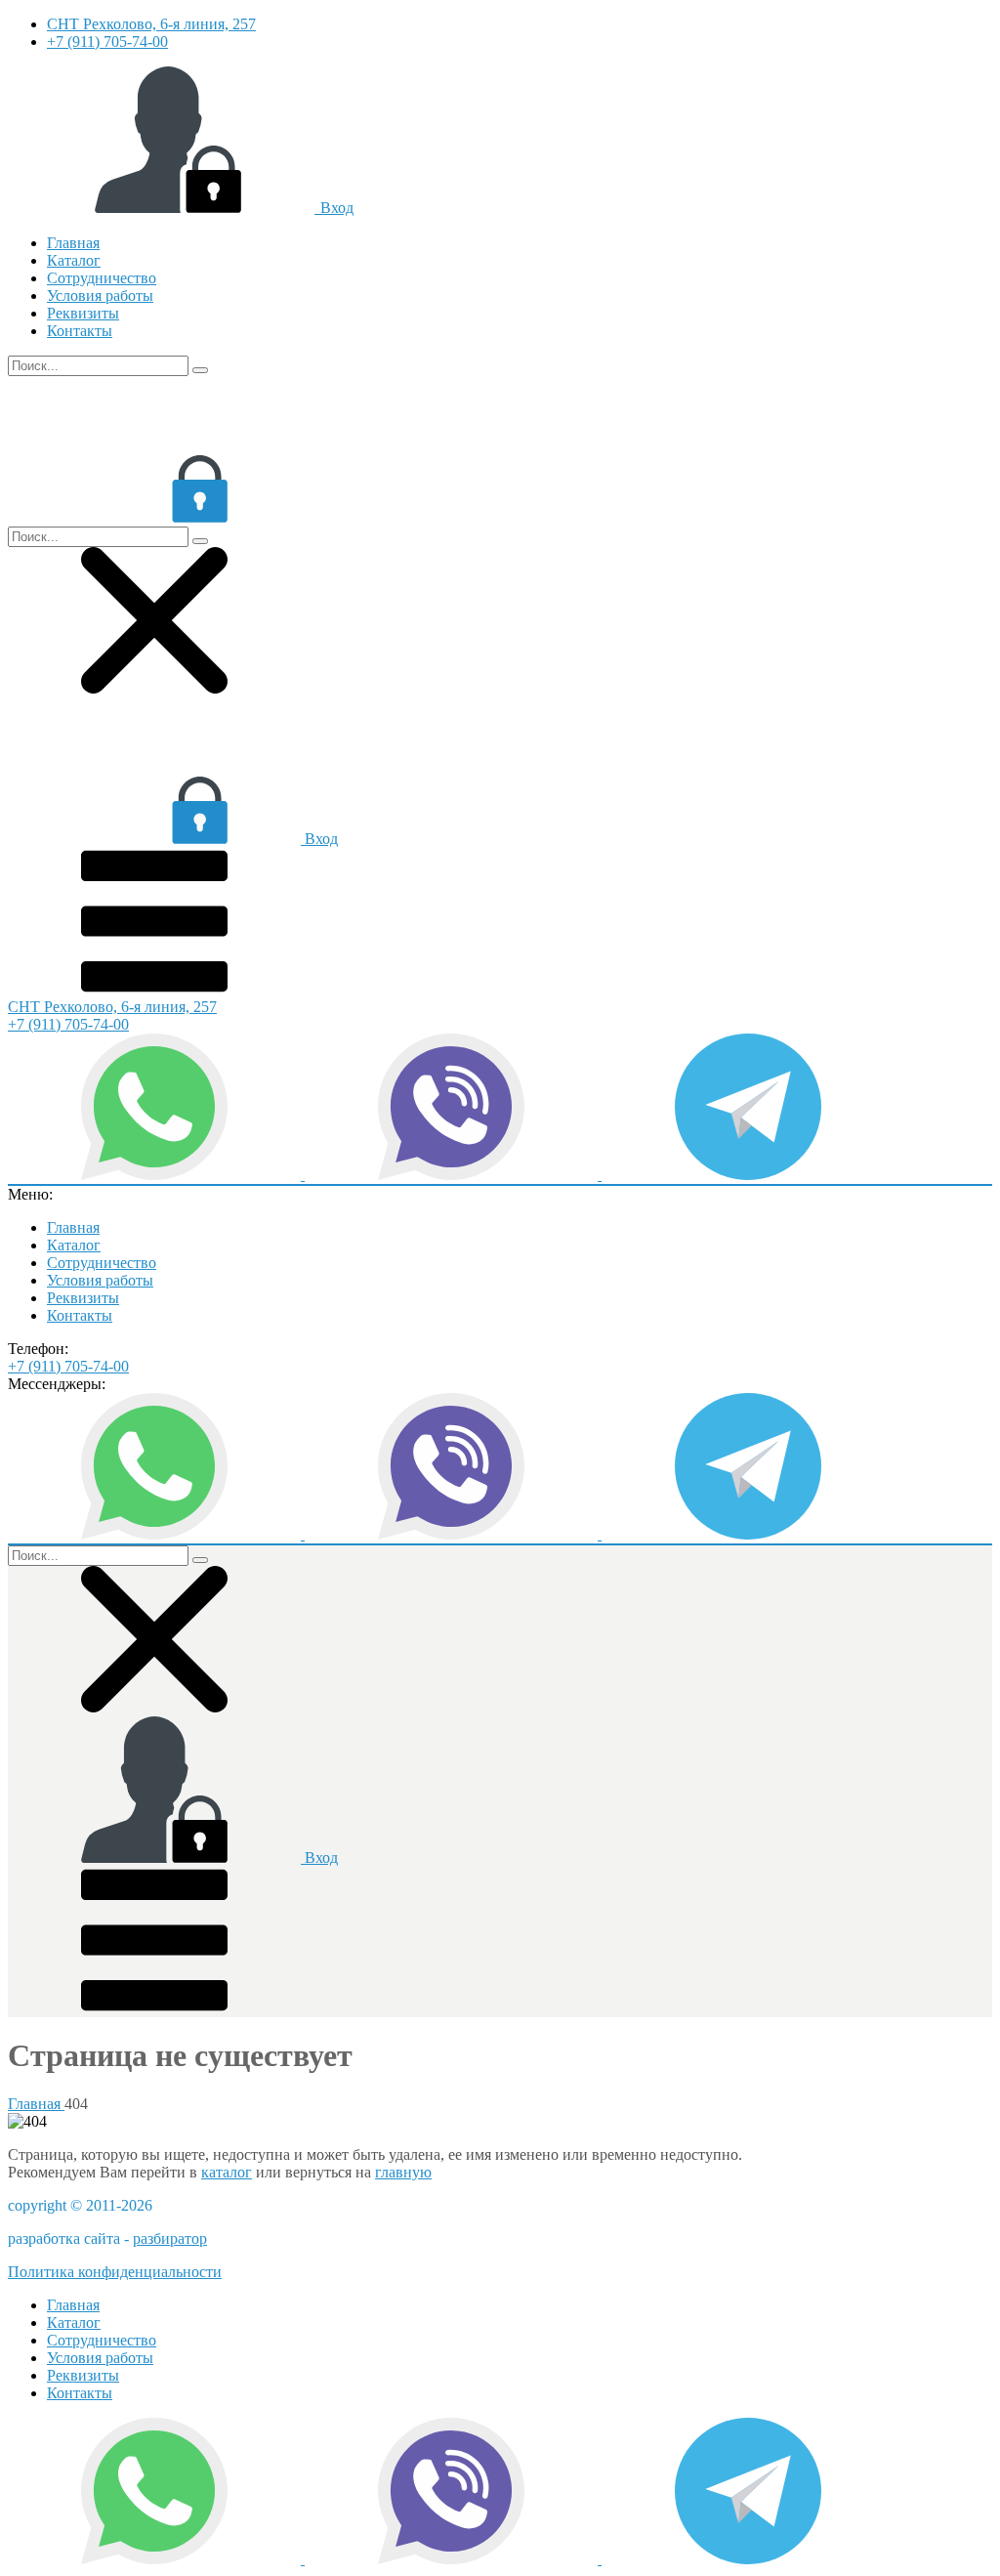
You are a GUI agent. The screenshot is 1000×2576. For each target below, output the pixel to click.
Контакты (80, 331)
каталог (227, 2172)
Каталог (74, 260)
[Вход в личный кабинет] (154, 517)
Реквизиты (83, 313)
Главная (73, 243)
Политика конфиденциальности (115, 2272)
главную (403, 2172)
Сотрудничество (102, 278)
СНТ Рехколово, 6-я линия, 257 (151, 24)
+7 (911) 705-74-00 (107, 42)
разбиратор (170, 2238)
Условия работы (100, 296)
